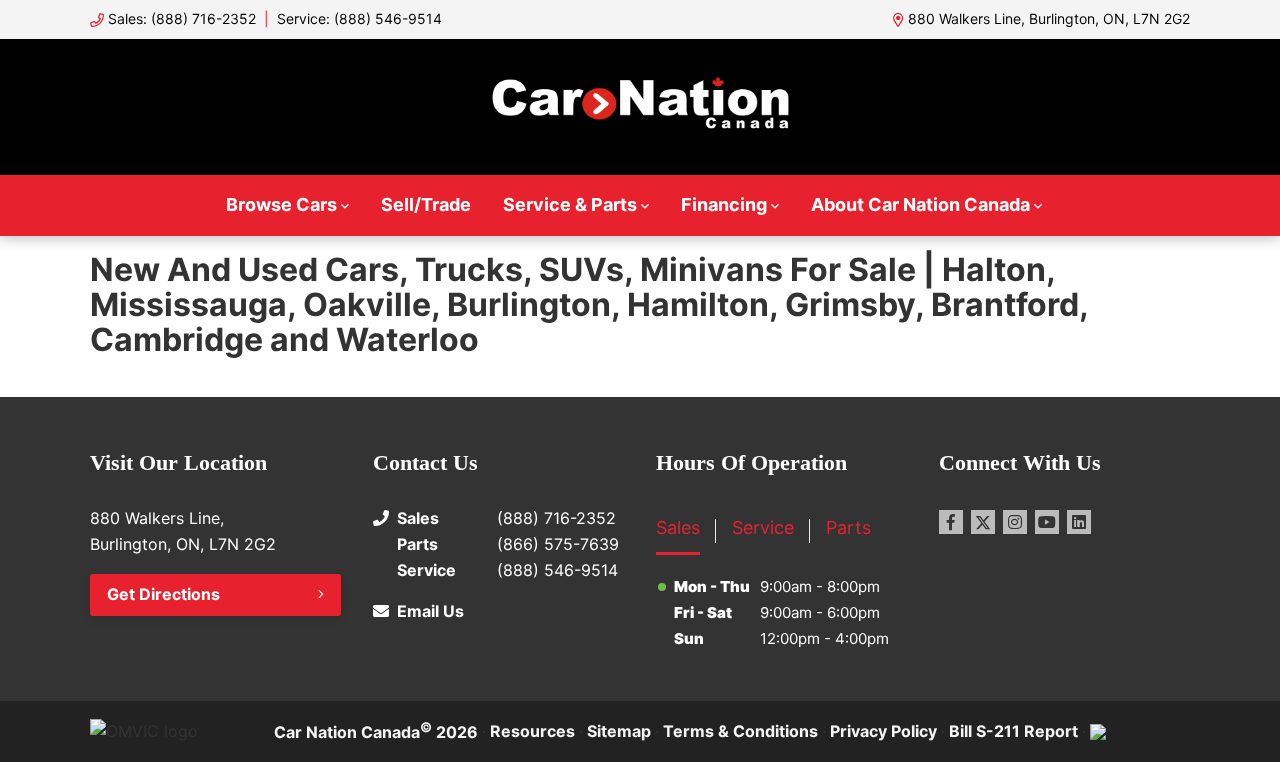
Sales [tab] (678, 527)
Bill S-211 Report (1013, 731)
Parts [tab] (848, 527)
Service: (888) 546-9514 (359, 18)
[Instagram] (1015, 522)
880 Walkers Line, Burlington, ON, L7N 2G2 (1049, 18)
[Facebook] (951, 522)
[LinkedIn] (1079, 522)
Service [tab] (763, 527)
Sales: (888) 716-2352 (182, 18)
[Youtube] (1047, 522)
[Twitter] (983, 522)
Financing (724, 204)
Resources (532, 731)
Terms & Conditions (740, 731)
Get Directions (163, 594)
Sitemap (619, 731)
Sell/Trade (426, 204)
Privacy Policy (883, 731)
